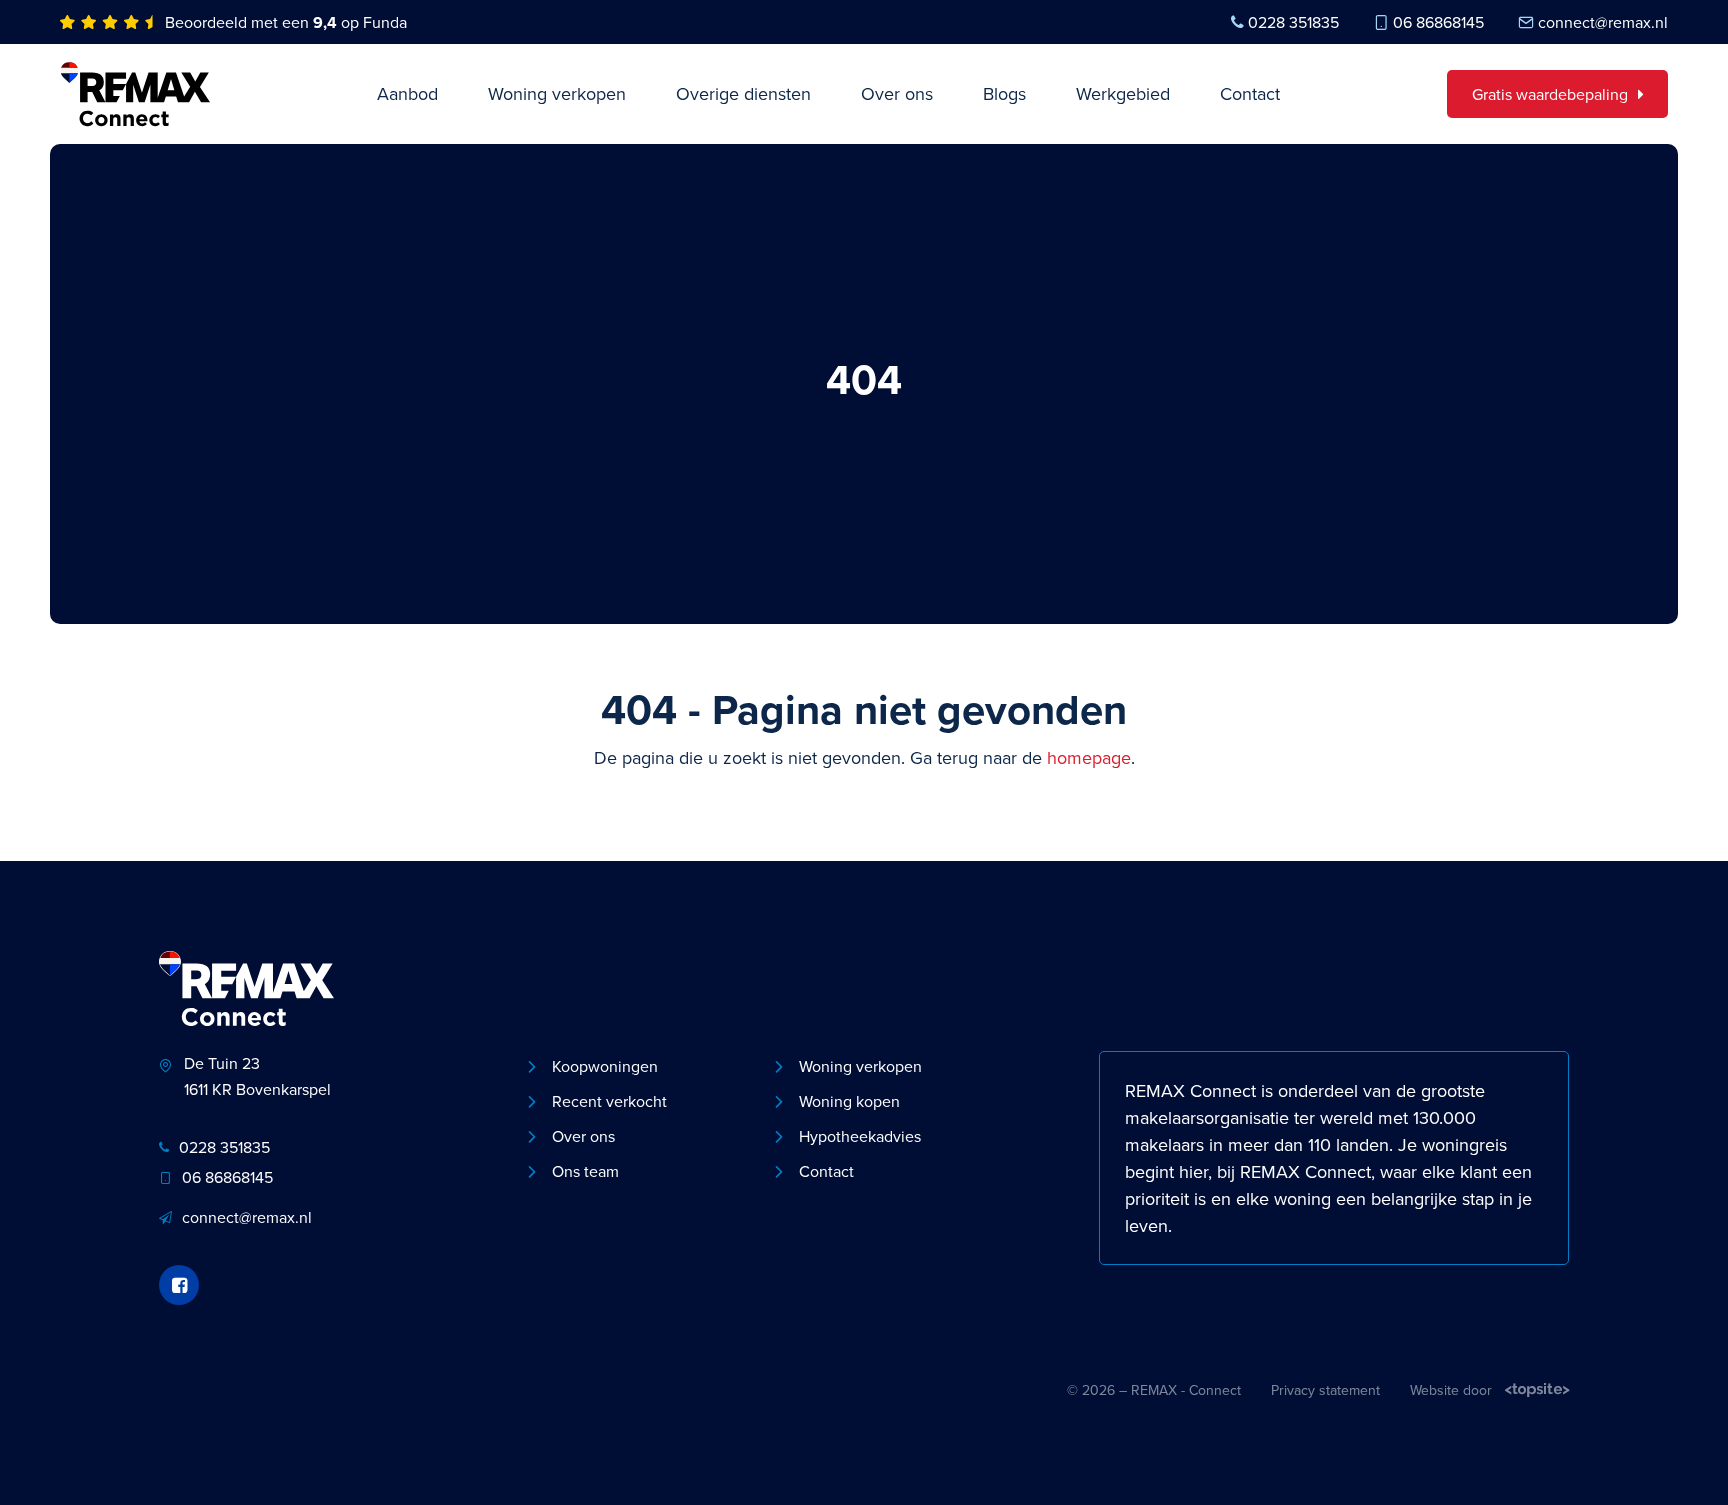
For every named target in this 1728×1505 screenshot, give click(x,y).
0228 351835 (1293, 22)
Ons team (585, 1171)
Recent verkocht (609, 1101)
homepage (1089, 757)
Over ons (897, 93)
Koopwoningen (605, 1066)
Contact (1250, 93)
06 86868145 (1438, 22)
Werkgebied (1123, 93)
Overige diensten (743, 93)
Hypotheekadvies (860, 1136)
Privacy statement (1325, 1390)
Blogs (1004, 93)
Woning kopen (849, 1101)
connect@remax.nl (1603, 22)
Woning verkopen (557, 93)
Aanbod (407, 93)
